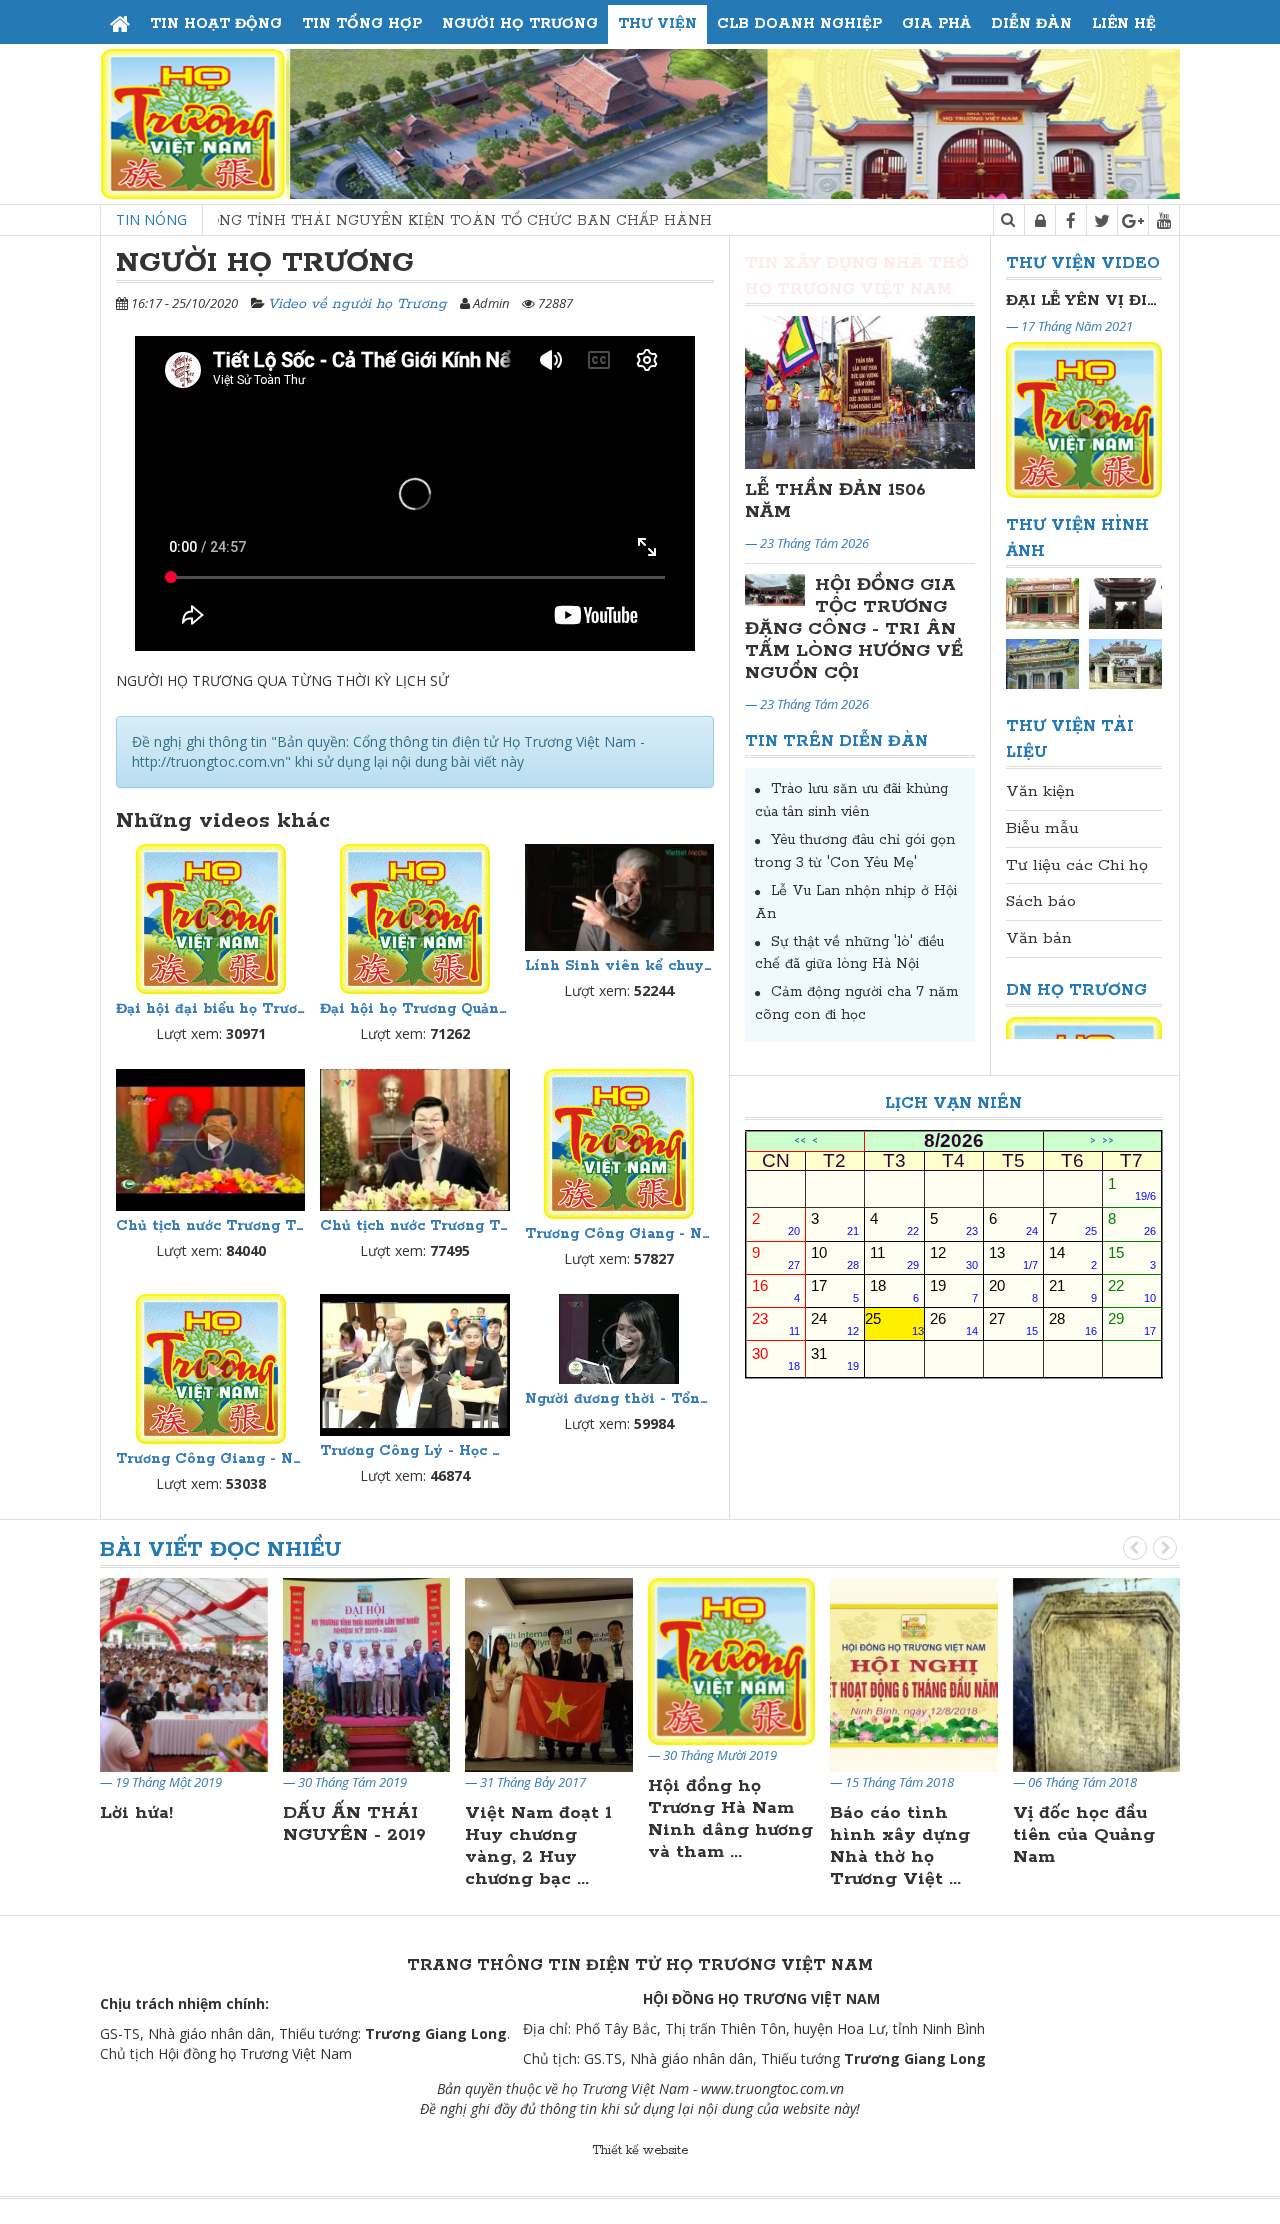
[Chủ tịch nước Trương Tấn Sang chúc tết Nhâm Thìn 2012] (414, 1140)
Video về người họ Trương (357, 304)
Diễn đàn (1031, 24)
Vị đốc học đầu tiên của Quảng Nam (901, 1835)
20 (1013, 1290)
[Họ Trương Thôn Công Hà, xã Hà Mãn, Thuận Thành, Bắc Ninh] (1125, 602)
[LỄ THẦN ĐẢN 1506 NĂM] (860, 393)
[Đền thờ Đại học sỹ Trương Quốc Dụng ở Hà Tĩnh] (1125, 663)
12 (954, 1257)
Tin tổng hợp (362, 24)
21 (1073, 1290)
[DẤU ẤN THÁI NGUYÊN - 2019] (184, 1673)
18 (894, 1290)
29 (1132, 1323)
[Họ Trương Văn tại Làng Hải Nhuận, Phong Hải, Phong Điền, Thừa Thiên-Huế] (1042, 663)
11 (894, 1257)
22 (1132, 1290)
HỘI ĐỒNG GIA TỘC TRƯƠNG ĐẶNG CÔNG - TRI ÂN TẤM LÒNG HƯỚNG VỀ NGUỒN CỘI (854, 629)
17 (835, 1290)
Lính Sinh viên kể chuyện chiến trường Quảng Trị (619, 966)
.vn (835, 2088)
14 (1073, 1257)
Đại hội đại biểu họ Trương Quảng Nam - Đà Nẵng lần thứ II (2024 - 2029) (210, 1009)
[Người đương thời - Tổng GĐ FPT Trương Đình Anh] (619, 1339)
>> (1108, 1141)
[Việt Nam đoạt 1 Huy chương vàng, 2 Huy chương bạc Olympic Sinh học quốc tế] (367, 1673)
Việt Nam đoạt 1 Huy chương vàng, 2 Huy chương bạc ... (356, 1846)
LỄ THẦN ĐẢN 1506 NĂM (835, 501)
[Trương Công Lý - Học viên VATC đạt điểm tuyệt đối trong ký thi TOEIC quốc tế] (414, 1365)
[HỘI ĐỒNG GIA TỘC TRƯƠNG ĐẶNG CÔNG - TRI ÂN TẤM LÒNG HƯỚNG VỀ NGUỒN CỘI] (775, 590)
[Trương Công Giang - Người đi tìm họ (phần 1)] (619, 1144)
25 (894, 1323)
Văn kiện (1040, 791)
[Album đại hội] (1042, 602)
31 (835, 1358)
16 (776, 1290)
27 (1013, 1323)
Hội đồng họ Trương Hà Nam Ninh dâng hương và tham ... (547, 1819)
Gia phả (936, 24)
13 (1013, 1257)
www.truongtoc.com (763, 2088)
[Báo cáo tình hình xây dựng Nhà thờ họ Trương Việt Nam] (732, 1673)
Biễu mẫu (1042, 828)
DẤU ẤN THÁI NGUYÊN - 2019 (171, 1824)
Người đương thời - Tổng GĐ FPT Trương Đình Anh (619, 1399)
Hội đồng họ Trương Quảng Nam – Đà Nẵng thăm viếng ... (1086, 1846)
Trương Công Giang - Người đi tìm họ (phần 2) (210, 1459)
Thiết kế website (640, 2150)
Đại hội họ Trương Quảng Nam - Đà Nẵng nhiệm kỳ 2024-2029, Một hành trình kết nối (414, 1009)
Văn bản (1039, 938)
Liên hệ (1124, 24)
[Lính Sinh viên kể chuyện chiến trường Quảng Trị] (619, 897)
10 (835, 1257)
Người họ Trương (520, 24)
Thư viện (657, 24)
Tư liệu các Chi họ (1077, 865)
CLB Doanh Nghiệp (799, 24)
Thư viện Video (1083, 263)
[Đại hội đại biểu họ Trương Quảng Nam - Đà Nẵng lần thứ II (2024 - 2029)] (210, 919)
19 (954, 1290)
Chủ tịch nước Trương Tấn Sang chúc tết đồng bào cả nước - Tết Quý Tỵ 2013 (210, 1226)
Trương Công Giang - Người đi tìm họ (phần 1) (619, 1234)
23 (776, 1323)
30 (776, 1358)
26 (954, 1323)
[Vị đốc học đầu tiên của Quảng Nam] (914, 1673)
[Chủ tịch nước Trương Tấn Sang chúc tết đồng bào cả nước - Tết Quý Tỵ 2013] (210, 1140)
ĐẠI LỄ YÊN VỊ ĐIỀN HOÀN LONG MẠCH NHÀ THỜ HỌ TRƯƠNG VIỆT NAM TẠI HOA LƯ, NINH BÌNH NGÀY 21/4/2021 (1084, 300)
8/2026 (954, 1141)
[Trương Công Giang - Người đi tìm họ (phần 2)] (210, 1369)
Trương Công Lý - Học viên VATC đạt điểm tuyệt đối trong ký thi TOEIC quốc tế (414, 1451)
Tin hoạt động (216, 24)
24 (835, 1323)
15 (1132, 1257)
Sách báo (1041, 901)
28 (1073, 1323)
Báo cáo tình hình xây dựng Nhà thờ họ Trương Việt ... (718, 1846)
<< (800, 1141)
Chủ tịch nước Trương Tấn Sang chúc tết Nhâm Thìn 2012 (414, 1226)
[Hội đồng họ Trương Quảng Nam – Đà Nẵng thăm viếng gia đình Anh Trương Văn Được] (1097, 1673)
